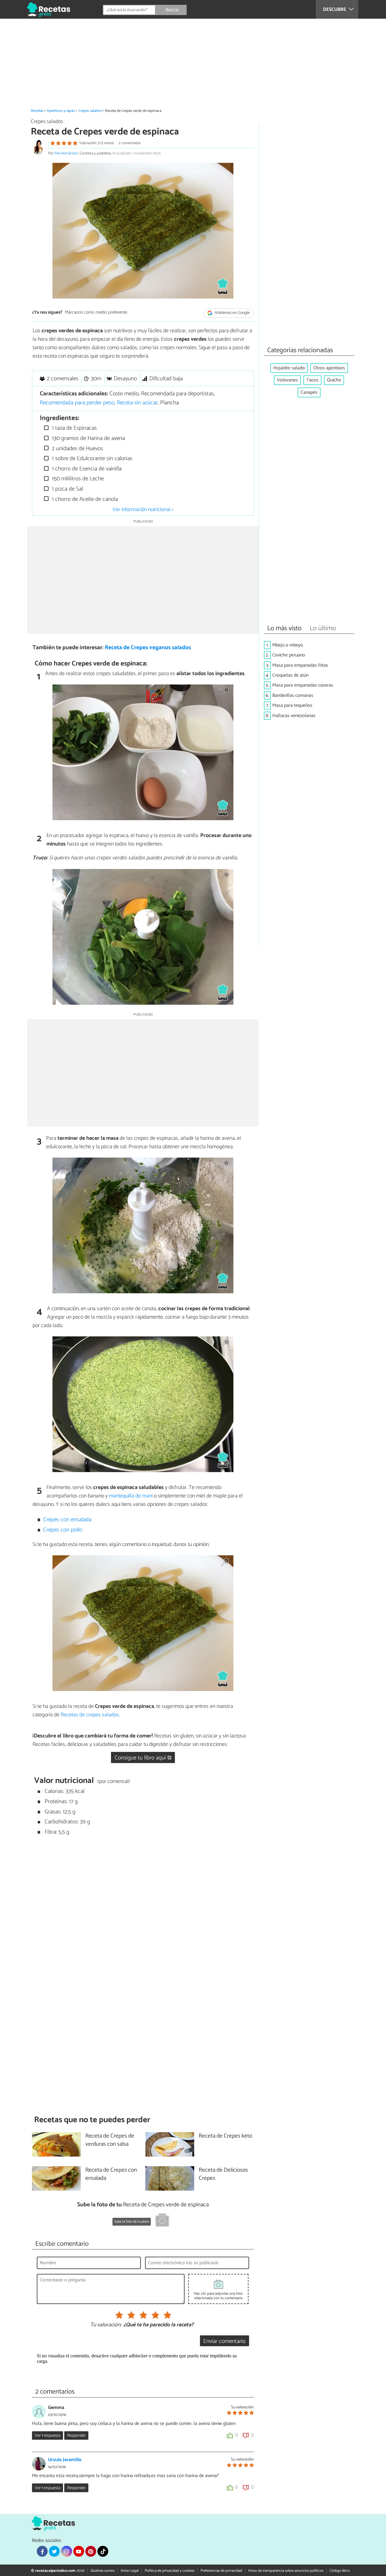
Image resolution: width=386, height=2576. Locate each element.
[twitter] (54, 2551)
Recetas (37, 111)
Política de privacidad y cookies (170, 2571)
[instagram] (66, 2551)
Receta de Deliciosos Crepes (223, 2174)
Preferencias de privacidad (221, 2571)
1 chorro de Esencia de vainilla (86, 469)
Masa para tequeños (292, 705)
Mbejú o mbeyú (288, 645)
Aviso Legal (130, 2571)
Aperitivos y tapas (61, 111)
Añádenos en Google (232, 313)
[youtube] (79, 2551)
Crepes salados (90, 111)
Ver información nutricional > (143, 510)
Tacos (312, 380)
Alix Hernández (66, 153)
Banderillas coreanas (293, 695)
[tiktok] (103, 2551)
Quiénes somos (103, 2571)
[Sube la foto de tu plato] (162, 2221)
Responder (76, 2435)
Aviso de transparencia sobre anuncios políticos (286, 2571)
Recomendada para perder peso (77, 403)
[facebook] (42, 2551)
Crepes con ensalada (67, 1520)
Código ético (340, 2571)
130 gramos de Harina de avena (88, 438)
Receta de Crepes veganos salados (148, 648)
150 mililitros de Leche (77, 479)
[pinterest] (91, 2551)
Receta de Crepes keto (225, 2136)
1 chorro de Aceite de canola (84, 499)
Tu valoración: (106, 2325)
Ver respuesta (47, 2435)
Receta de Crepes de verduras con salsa (110, 2140)
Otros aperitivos (329, 368)
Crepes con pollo (63, 1530)
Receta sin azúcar (137, 403)
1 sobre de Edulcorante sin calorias (91, 458)
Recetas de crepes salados (90, 1715)
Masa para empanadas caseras (303, 685)
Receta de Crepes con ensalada (111, 2174)
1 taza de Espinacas (74, 428)
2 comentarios (130, 143)
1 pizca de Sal (67, 489)
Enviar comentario (224, 2341)
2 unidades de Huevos (77, 449)
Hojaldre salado (289, 368)
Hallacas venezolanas (294, 716)
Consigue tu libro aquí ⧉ (143, 1758)
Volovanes (287, 380)
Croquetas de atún (290, 675)
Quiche (334, 380)
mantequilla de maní (131, 1496)
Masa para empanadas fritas (300, 665)
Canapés (309, 392)
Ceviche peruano (289, 655)
